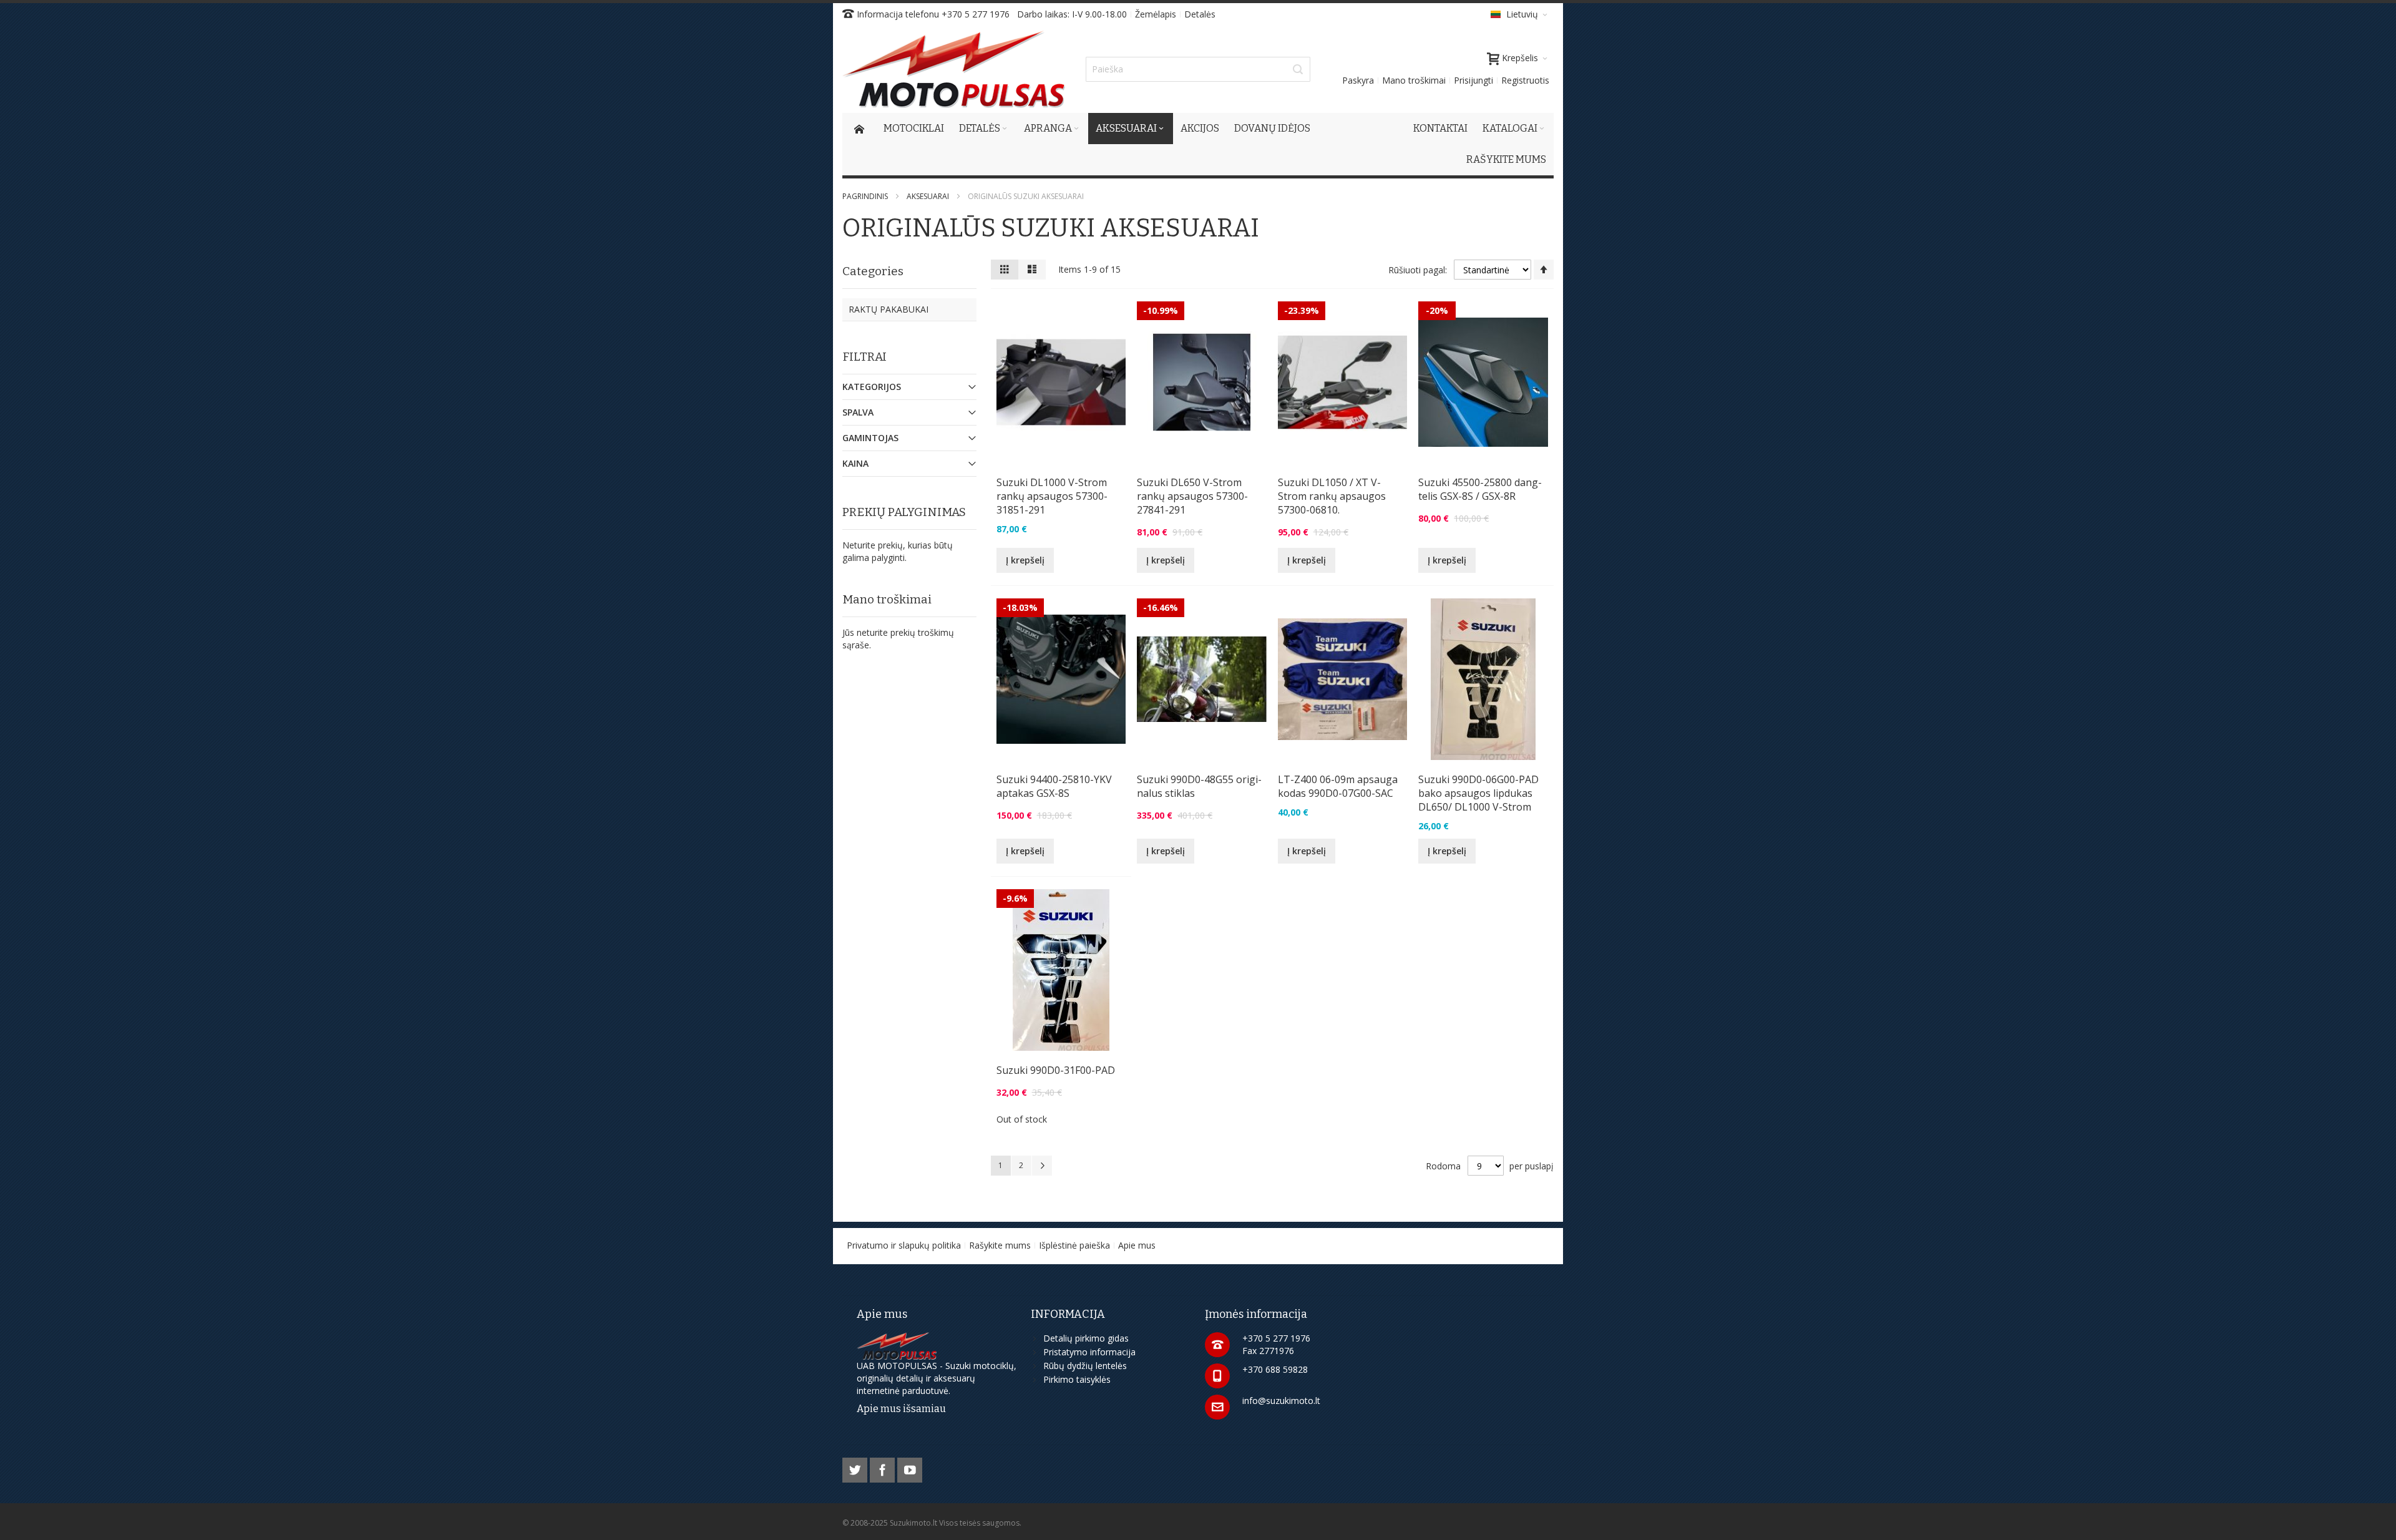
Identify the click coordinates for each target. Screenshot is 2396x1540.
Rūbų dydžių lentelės (1085, 1366)
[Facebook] (884, 1468)
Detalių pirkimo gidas (1086, 1338)
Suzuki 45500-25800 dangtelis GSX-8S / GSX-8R (1480, 489)
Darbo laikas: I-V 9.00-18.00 (1072, 14)
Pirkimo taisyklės (1077, 1379)
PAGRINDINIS (865, 196)
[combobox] (1198, 69)
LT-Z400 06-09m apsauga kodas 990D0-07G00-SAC (1338, 786)
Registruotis (1525, 80)
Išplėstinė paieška (1074, 1245)
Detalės (1200, 14)
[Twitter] (856, 1468)
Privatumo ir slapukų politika (904, 1245)
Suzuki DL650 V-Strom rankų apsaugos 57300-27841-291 (1192, 496)
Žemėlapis (1156, 14)
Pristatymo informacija (1089, 1352)
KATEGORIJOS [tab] (872, 387)
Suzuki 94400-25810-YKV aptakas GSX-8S (1054, 786)
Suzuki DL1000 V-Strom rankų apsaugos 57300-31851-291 (1052, 496)
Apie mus (1137, 1245)
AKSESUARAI (928, 196)
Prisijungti (1473, 80)
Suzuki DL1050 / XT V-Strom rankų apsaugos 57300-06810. (1332, 496)
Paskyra (1358, 80)
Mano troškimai (1414, 80)
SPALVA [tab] (858, 412)
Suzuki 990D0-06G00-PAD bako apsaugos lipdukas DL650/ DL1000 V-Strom (1478, 793)
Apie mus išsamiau (901, 1409)
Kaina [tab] (855, 463)
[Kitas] (1042, 1166)
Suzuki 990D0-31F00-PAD (1056, 1070)
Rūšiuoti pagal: (1418, 270)
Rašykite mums (1000, 1245)
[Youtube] (910, 1468)
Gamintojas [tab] (870, 438)
